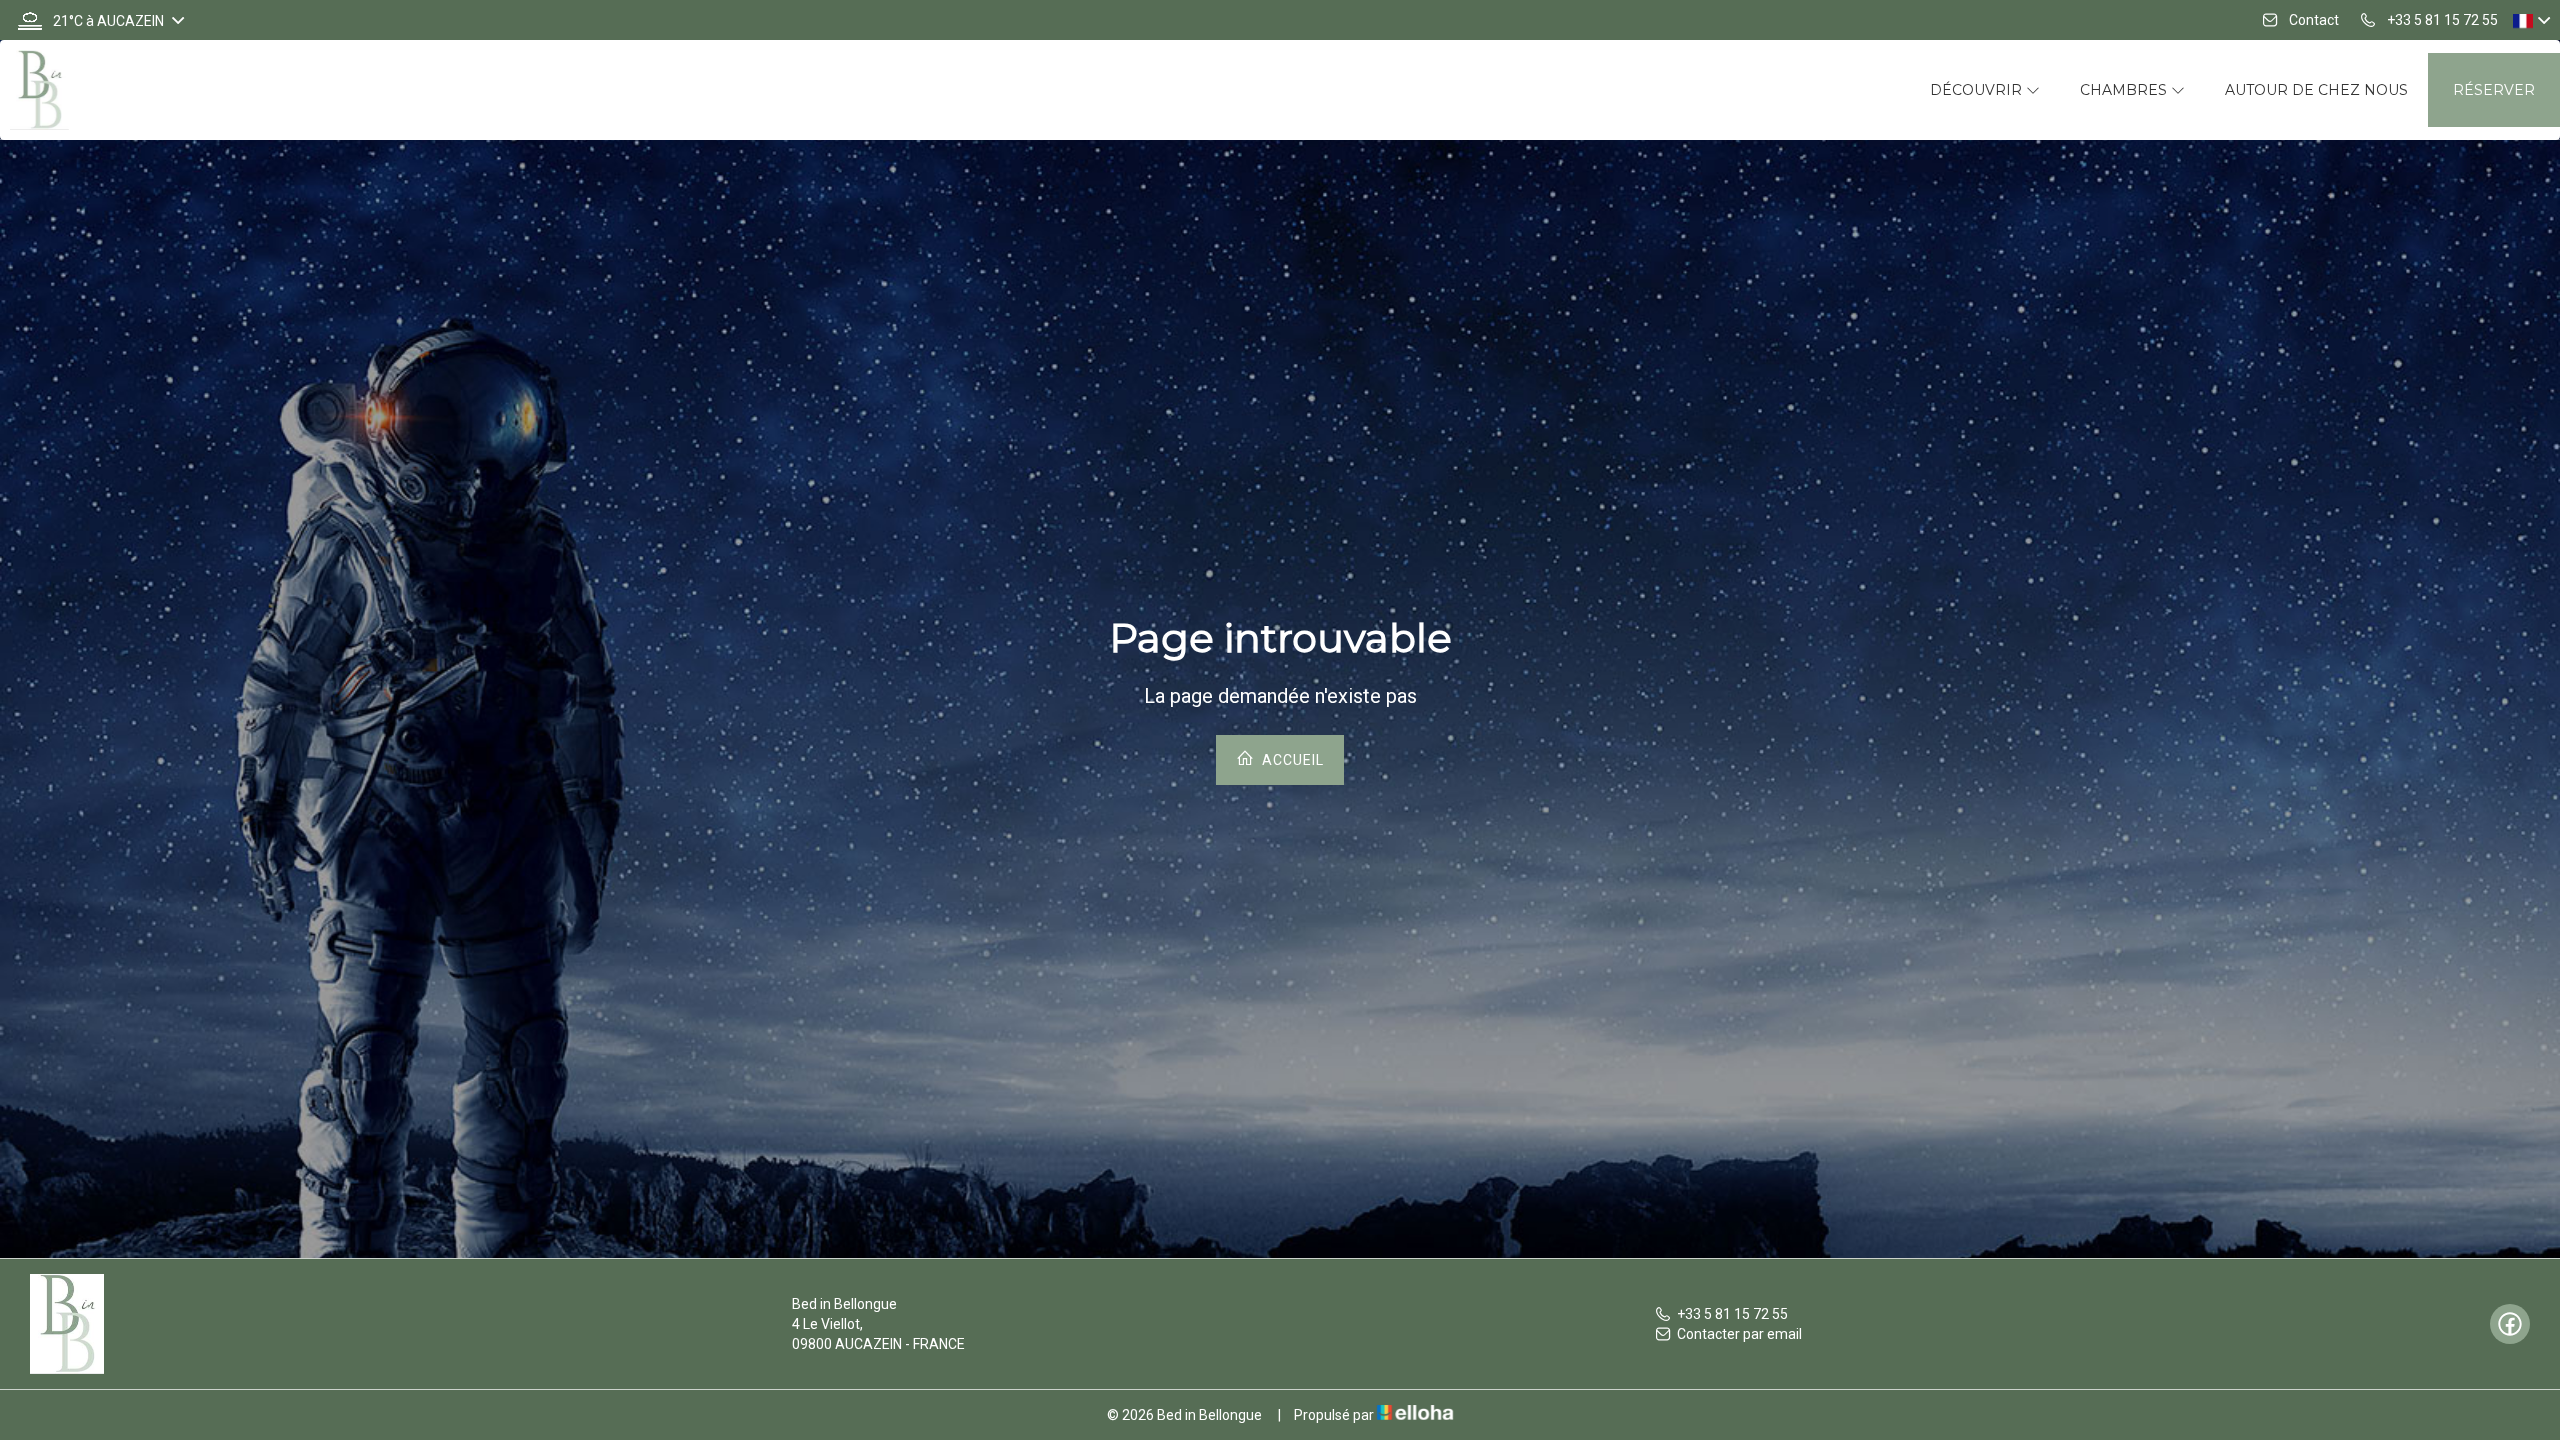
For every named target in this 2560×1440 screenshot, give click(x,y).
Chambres (2125, 90)
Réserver (2494, 90)
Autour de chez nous (2316, 90)
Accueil (1291, 760)
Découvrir (1978, 90)
